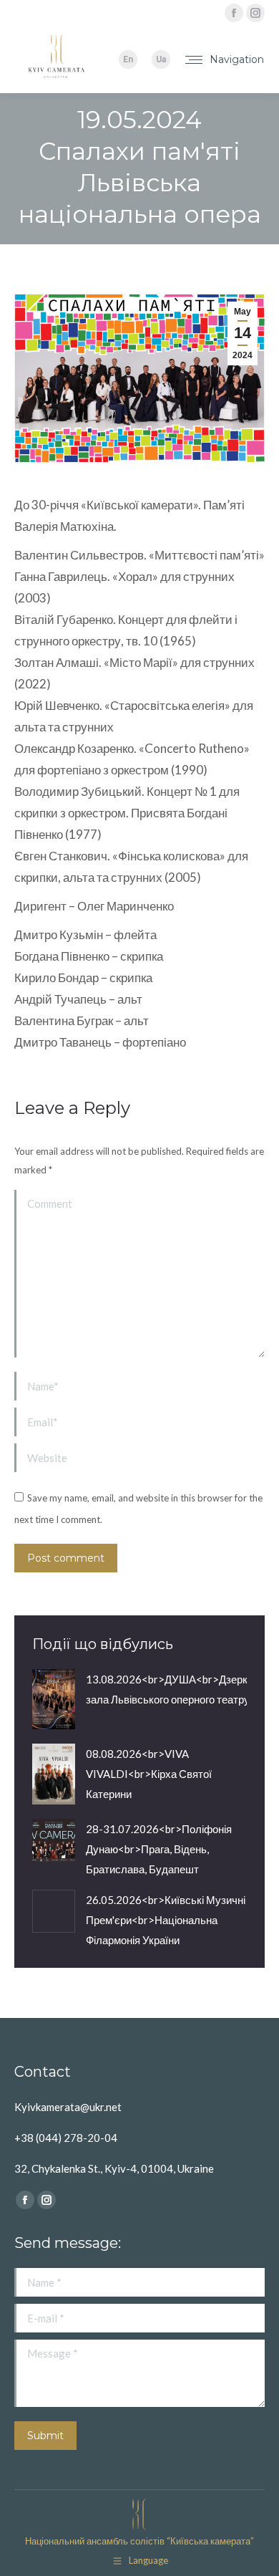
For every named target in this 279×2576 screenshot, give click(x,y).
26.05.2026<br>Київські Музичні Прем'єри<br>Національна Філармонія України (166, 1920)
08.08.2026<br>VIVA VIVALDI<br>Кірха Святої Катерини (149, 1774)
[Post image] (54, 1700)
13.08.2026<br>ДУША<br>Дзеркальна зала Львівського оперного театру (181, 1689)
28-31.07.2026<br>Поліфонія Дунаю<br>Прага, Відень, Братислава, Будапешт (159, 1849)
